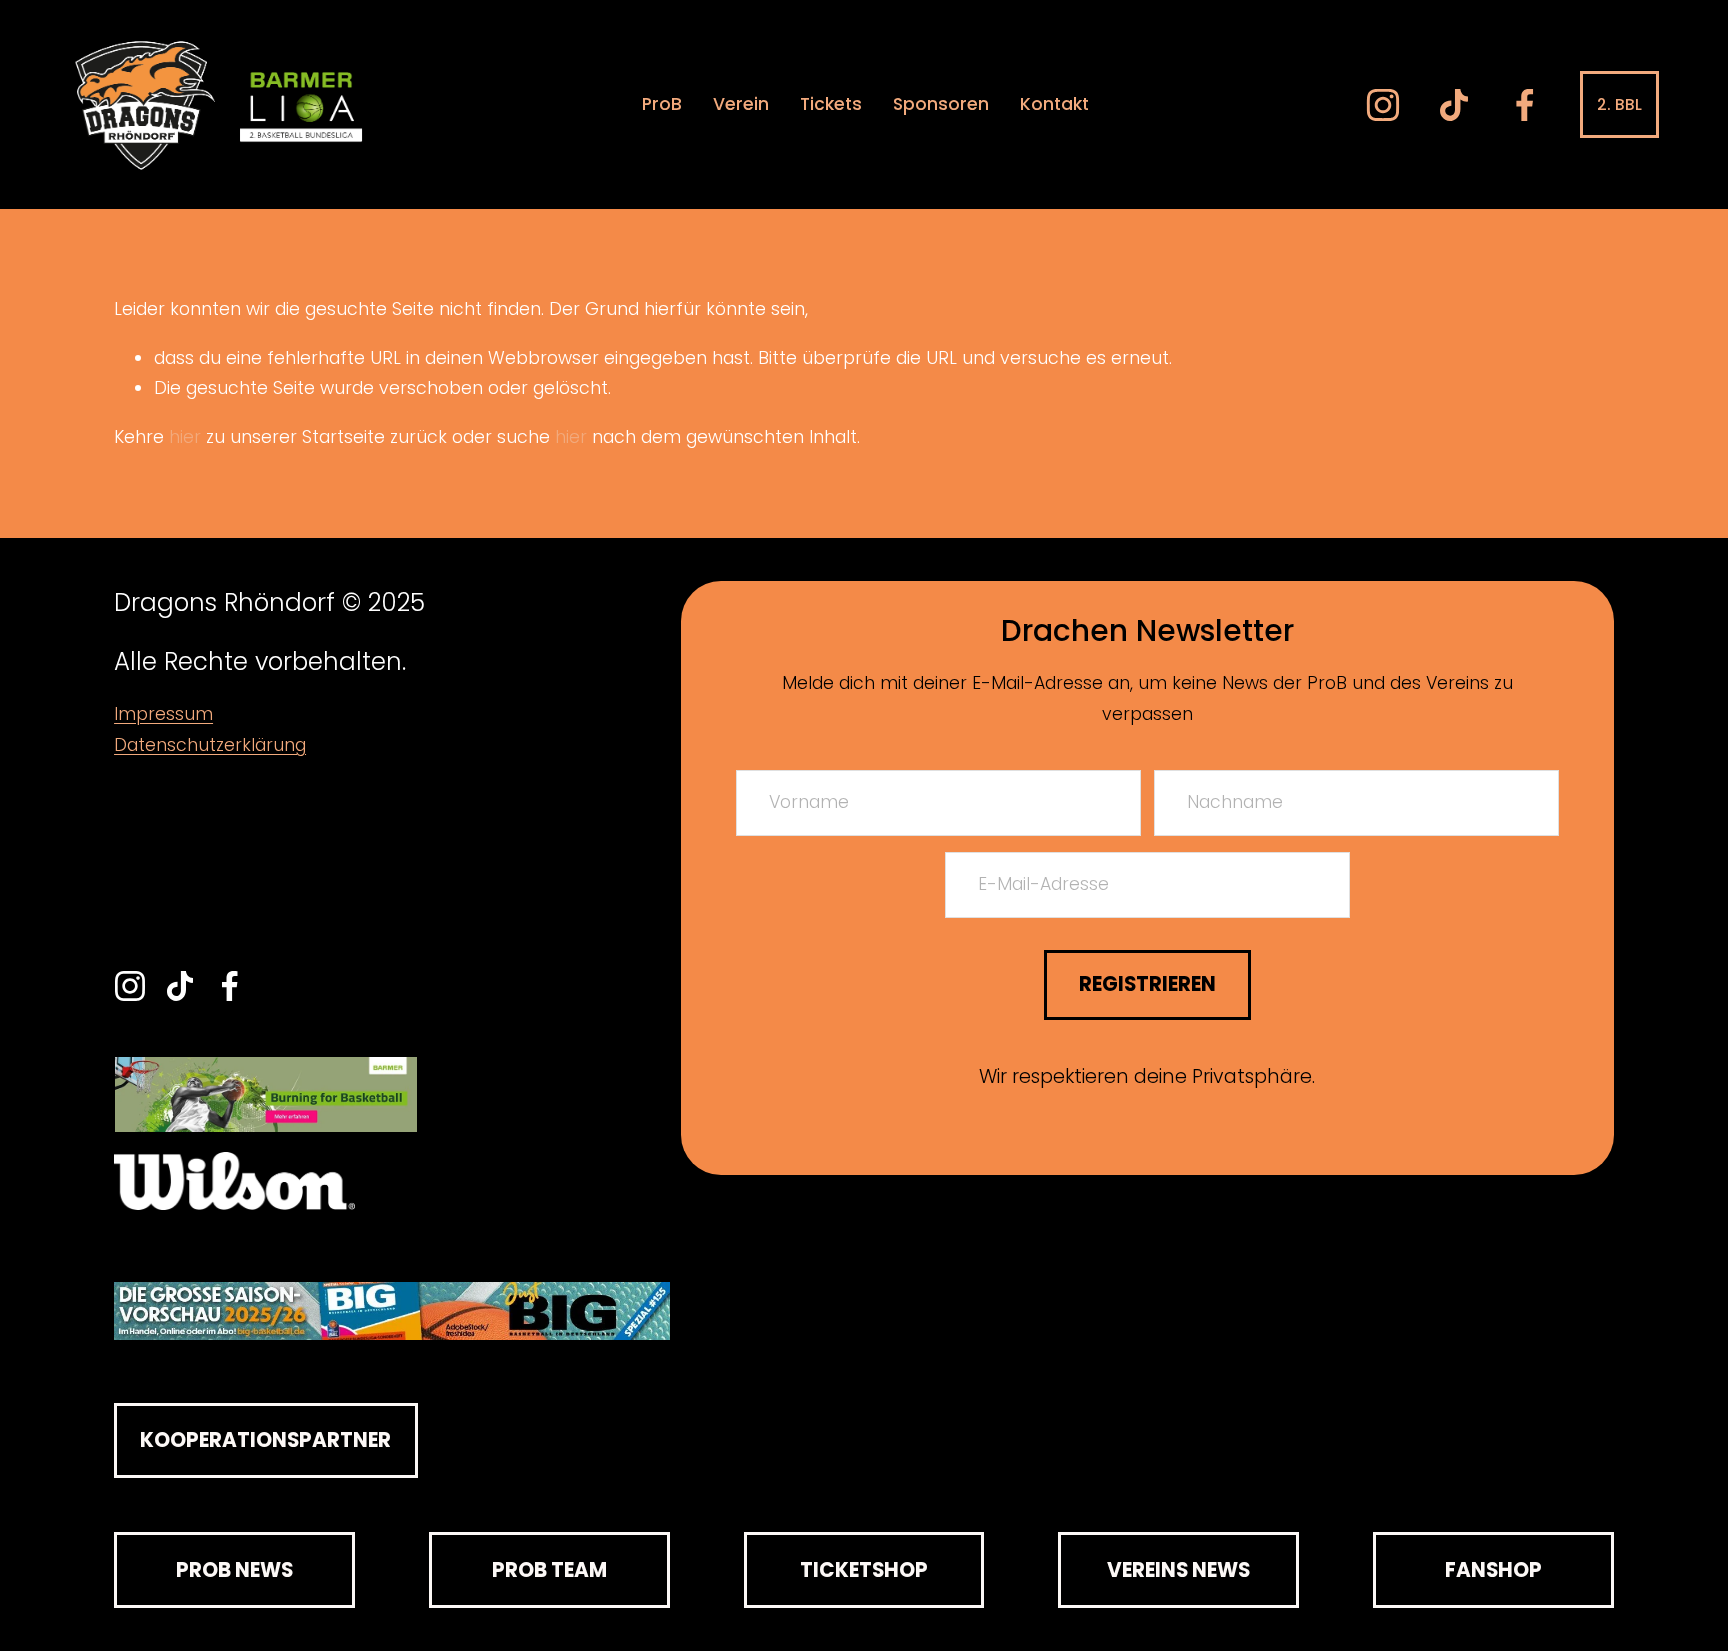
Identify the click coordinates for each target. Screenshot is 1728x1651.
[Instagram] (1383, 105)
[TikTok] (1454, 105)
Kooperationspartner (265, 1440)
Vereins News (1178, 1570)
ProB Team (549, 1570)
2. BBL (1619, 104)
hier (185, 437)
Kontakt (1054, 105)
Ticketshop (864, 1570)
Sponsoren (941, 105)
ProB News (234, 1570)
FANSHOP (1493, 1570)
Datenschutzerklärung (210, 745)
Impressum (163, 714)
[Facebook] (1525, 105)
